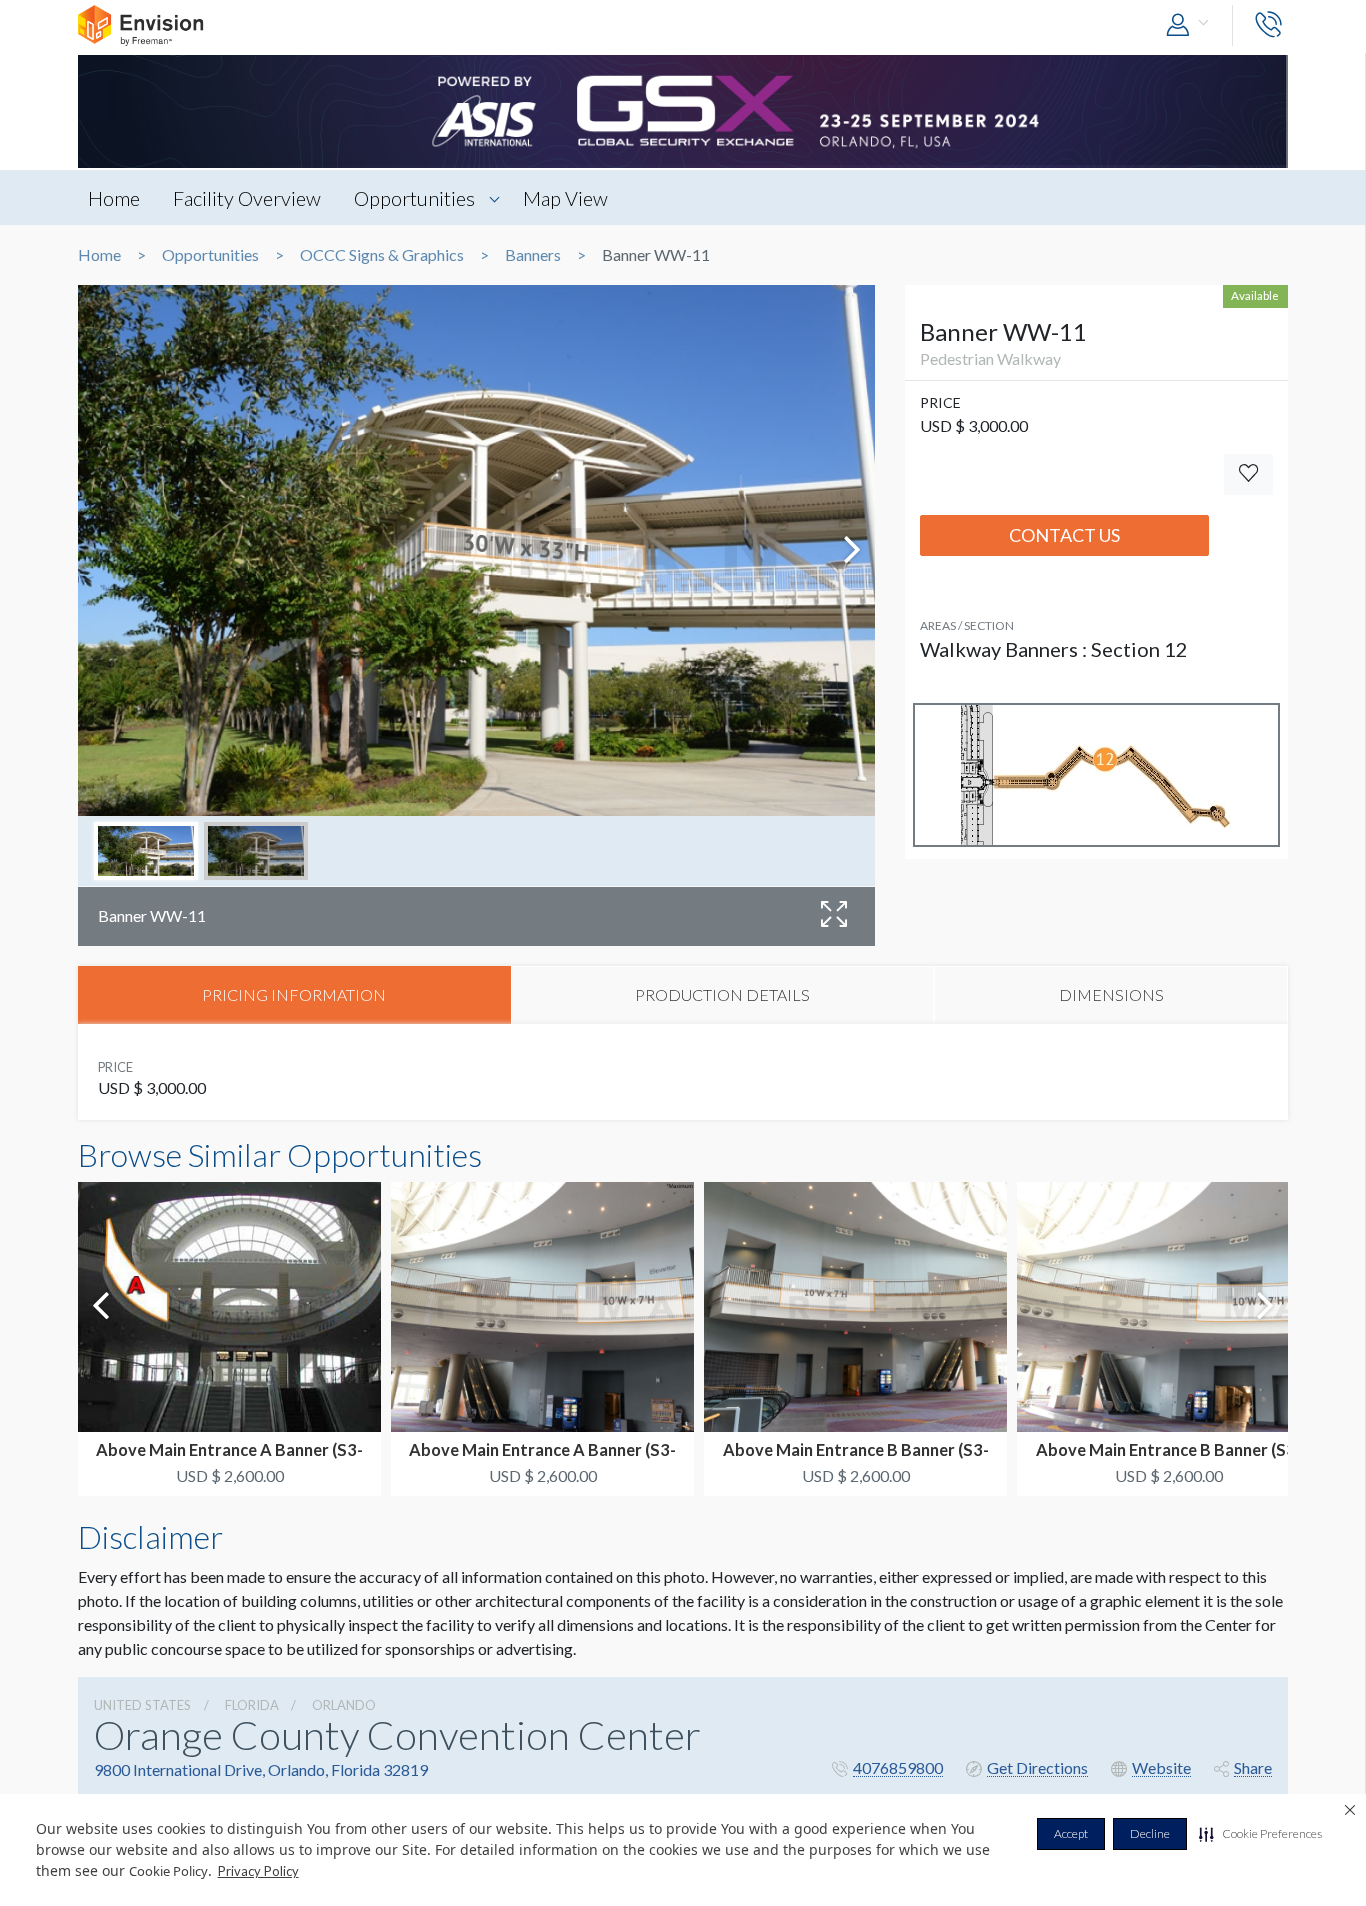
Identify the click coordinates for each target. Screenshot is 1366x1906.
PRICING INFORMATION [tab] (294, 994)
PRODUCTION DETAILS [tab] (722, 994)
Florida (252, 1705)
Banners (533, 255)
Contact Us (1064, 535)
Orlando (344, 1705)
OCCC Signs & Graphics (382, 255)
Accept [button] (1071, 1833)
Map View (565, 198)
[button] (1260, 1834)
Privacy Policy (258, 1871)
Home (114, 198)
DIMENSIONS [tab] (1111, 994)
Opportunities (414, 198)
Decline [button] (1150, 1833)
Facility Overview (247, 198)
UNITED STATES (142, 1705)
